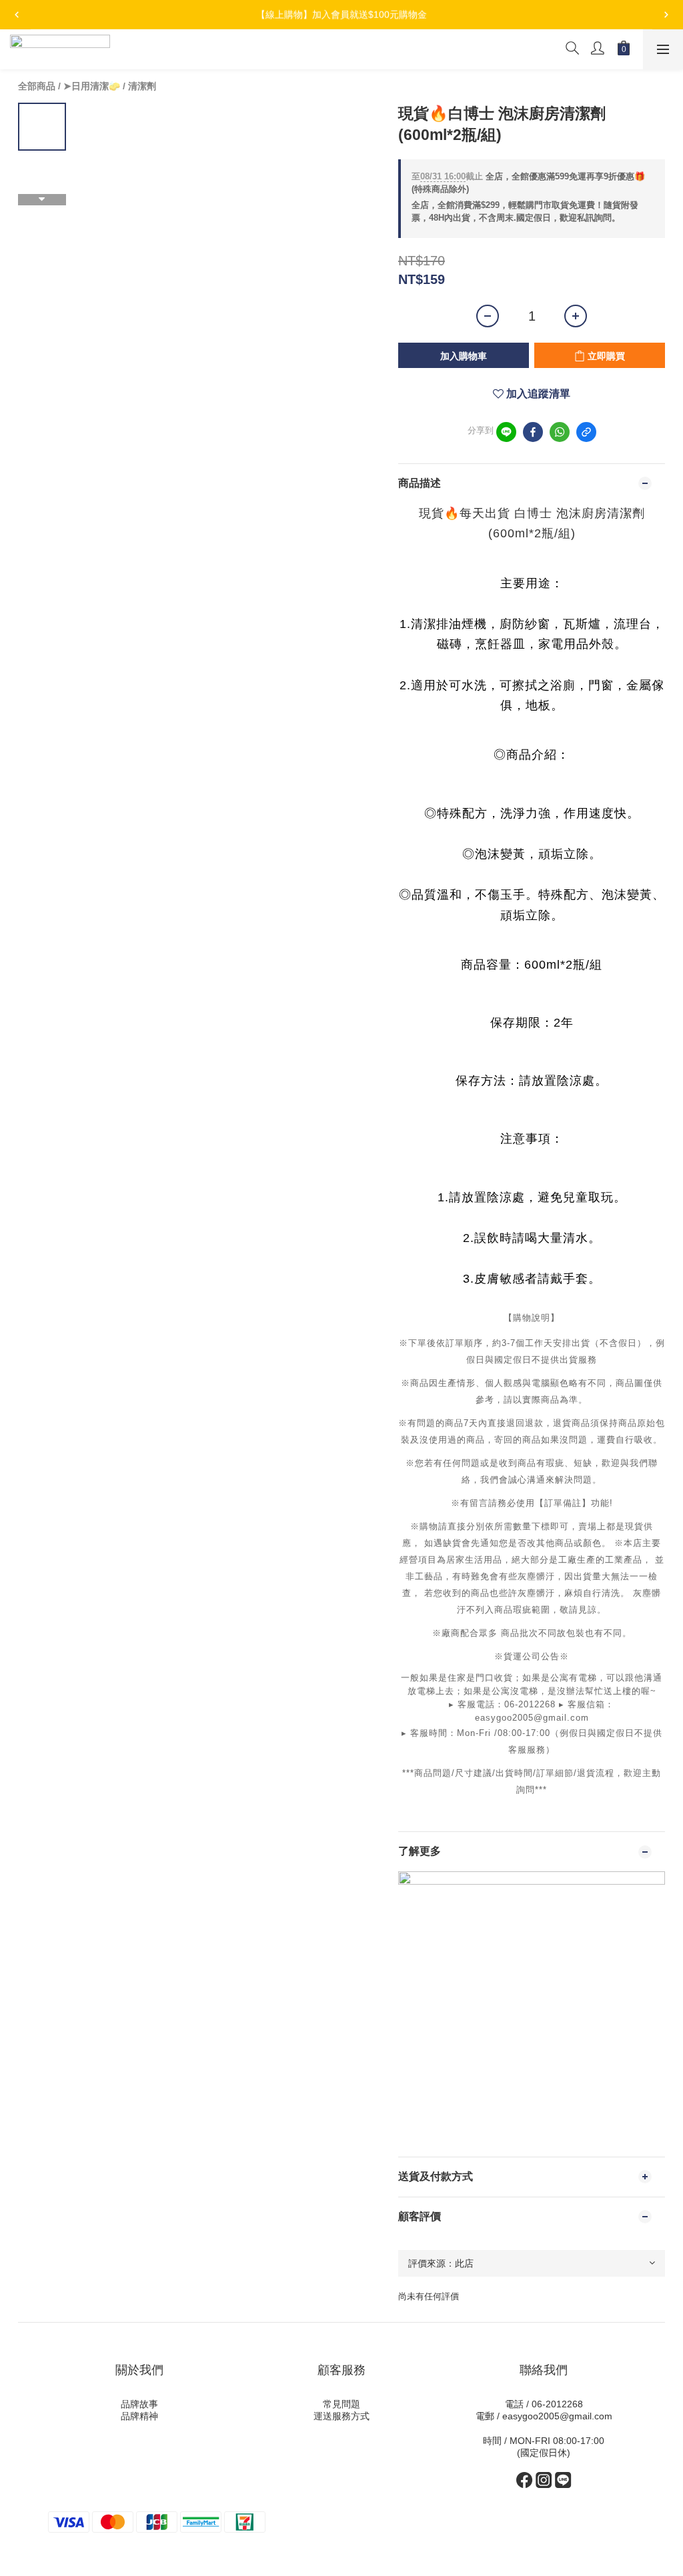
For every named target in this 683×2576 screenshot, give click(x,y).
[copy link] (586, 432)
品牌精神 (139, 2416)
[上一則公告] (17, 15)
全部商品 (37, 86)
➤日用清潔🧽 (92, 86)
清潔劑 (142, 86)
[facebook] (533, 432)
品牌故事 (139, 2404)
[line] (506, 432)
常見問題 (341, 2404)
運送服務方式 (341, 2416)
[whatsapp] (560, 432)
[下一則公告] (666, 15)
